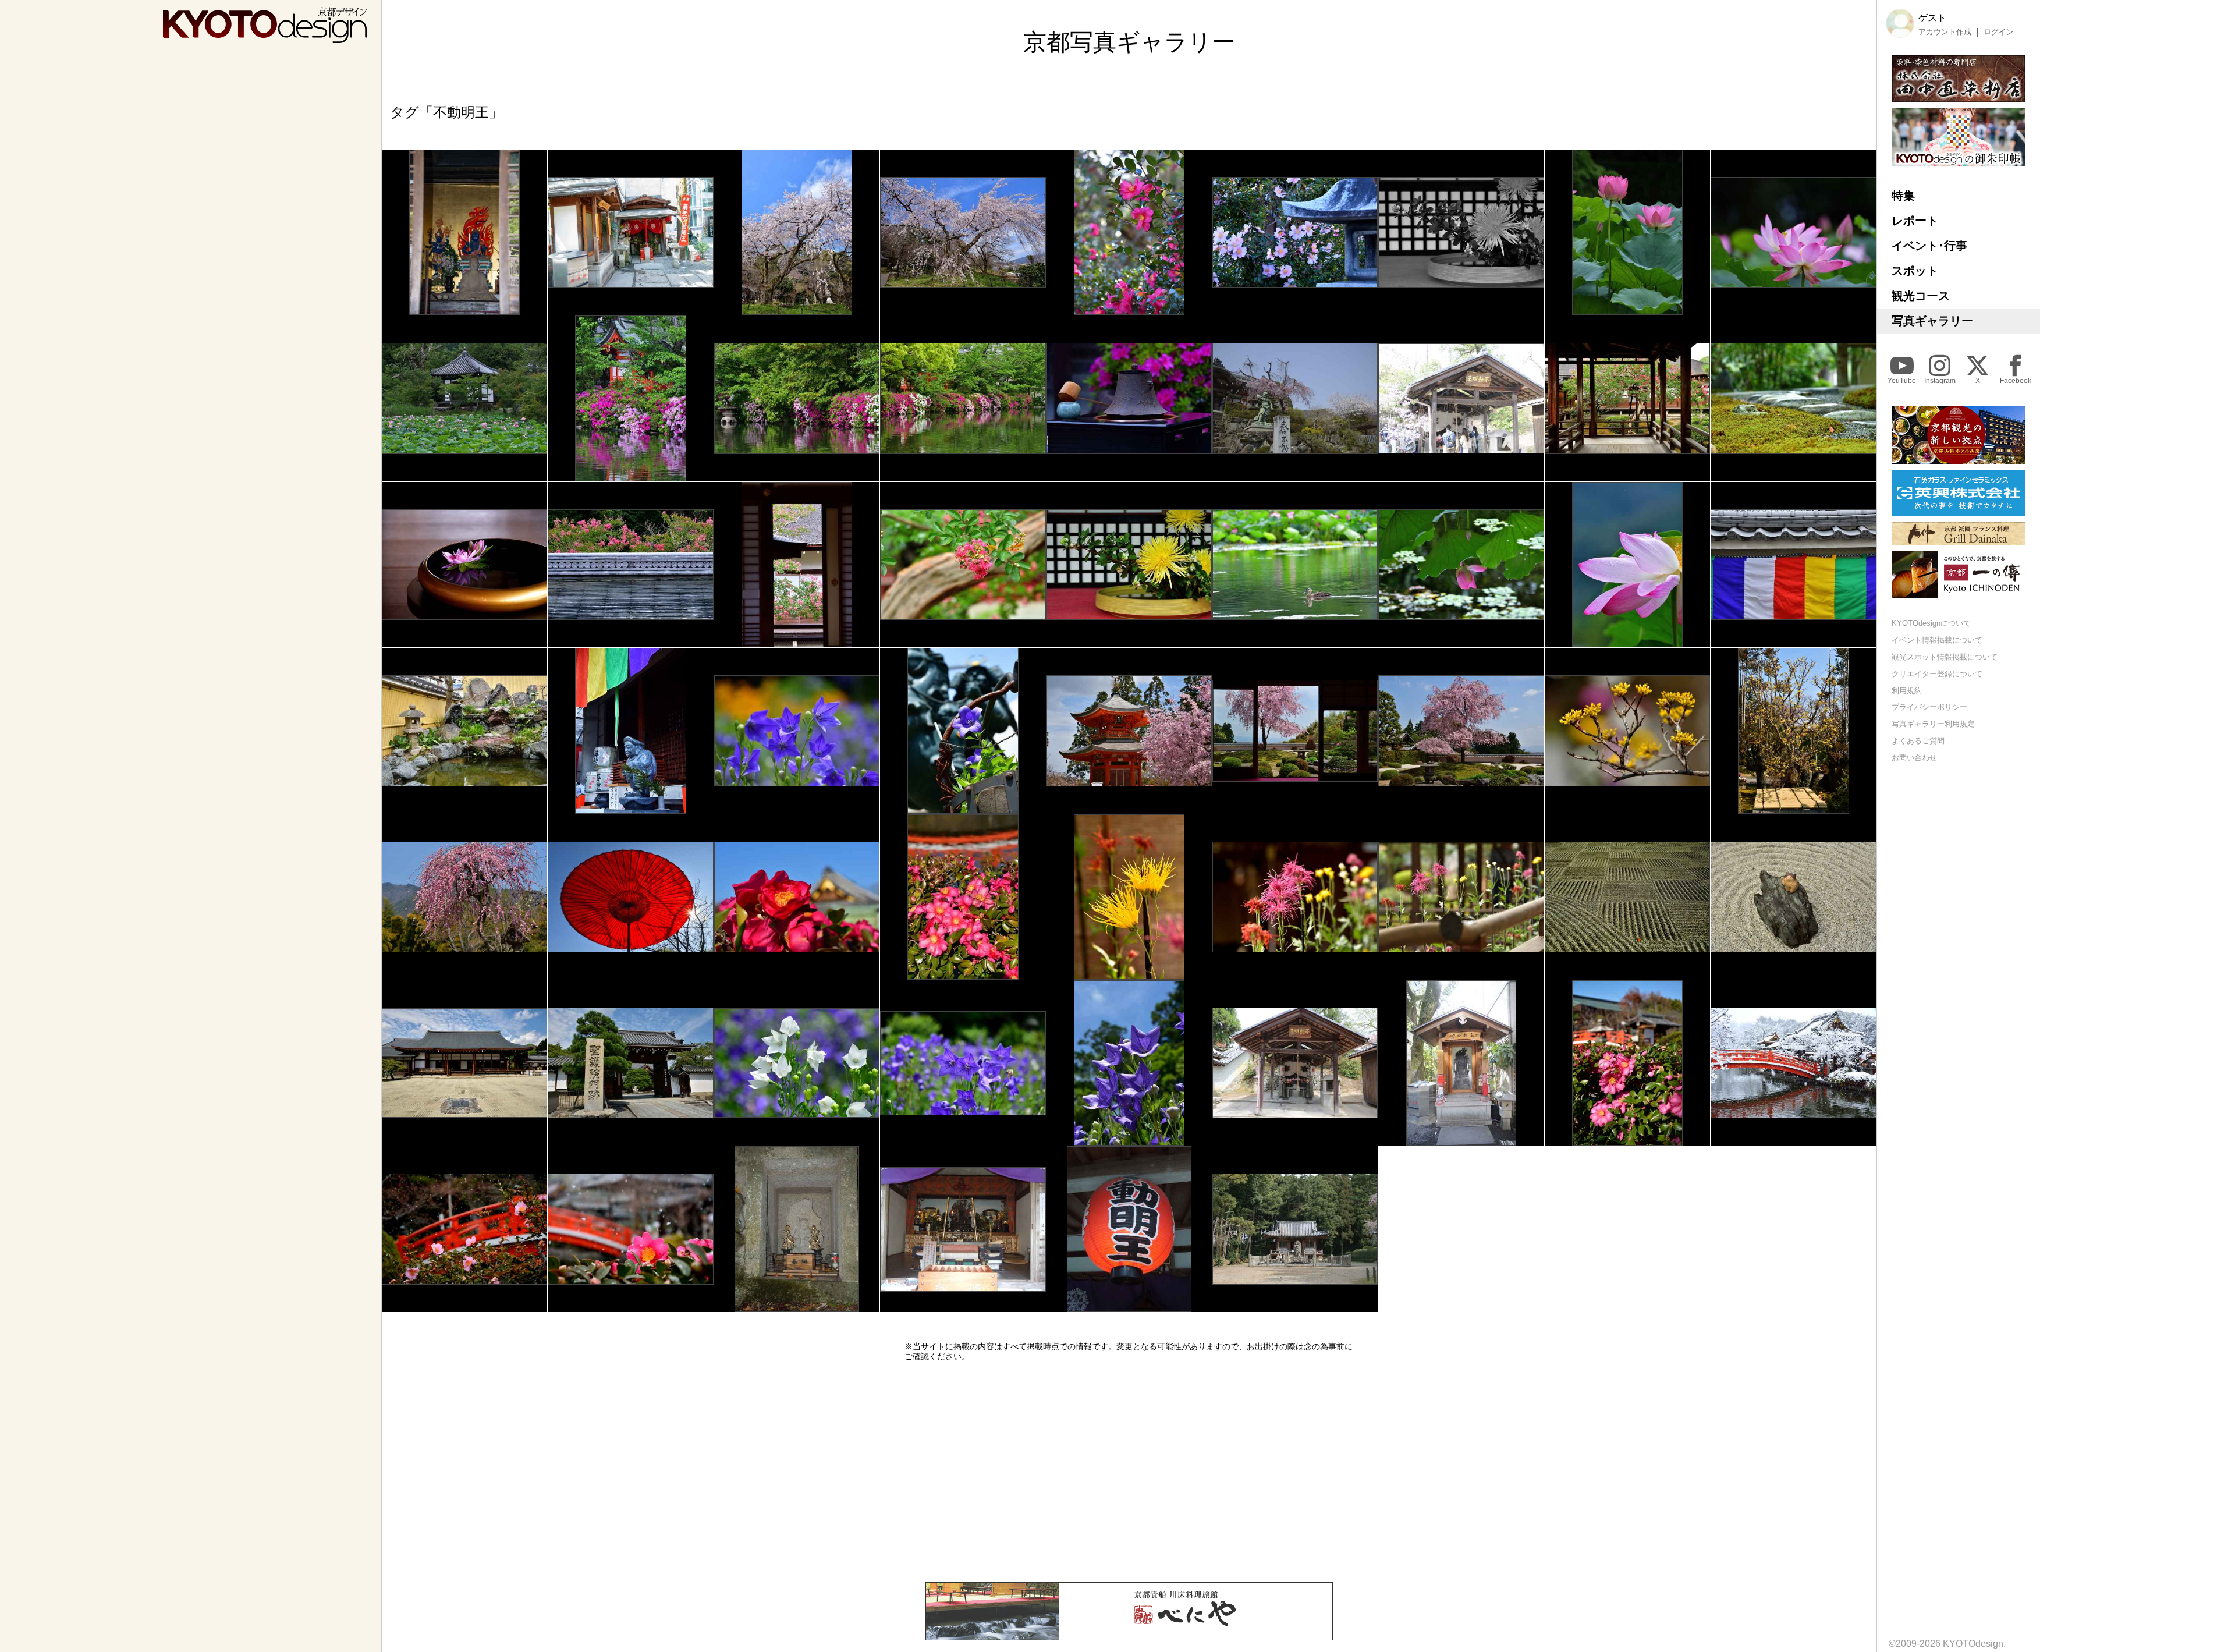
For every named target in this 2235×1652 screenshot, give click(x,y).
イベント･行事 (1929, 246)
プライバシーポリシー (1929, 707)
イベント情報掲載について (1937, 640)
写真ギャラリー (1932, 321)
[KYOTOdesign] (265, 38)
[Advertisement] (1129, 1472)
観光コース (1921, 296)
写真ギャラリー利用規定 (1933, 724)
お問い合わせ (1914, 758)
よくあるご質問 (1918, 741)
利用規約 (1907, 691)
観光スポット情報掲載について (1945, 657)
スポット (1915, 271)
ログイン (1999, 32)
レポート (1915, 221)
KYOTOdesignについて (1931, 623)
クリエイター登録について (1937, 674)
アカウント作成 (1945, 32)
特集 (1903, 196)
